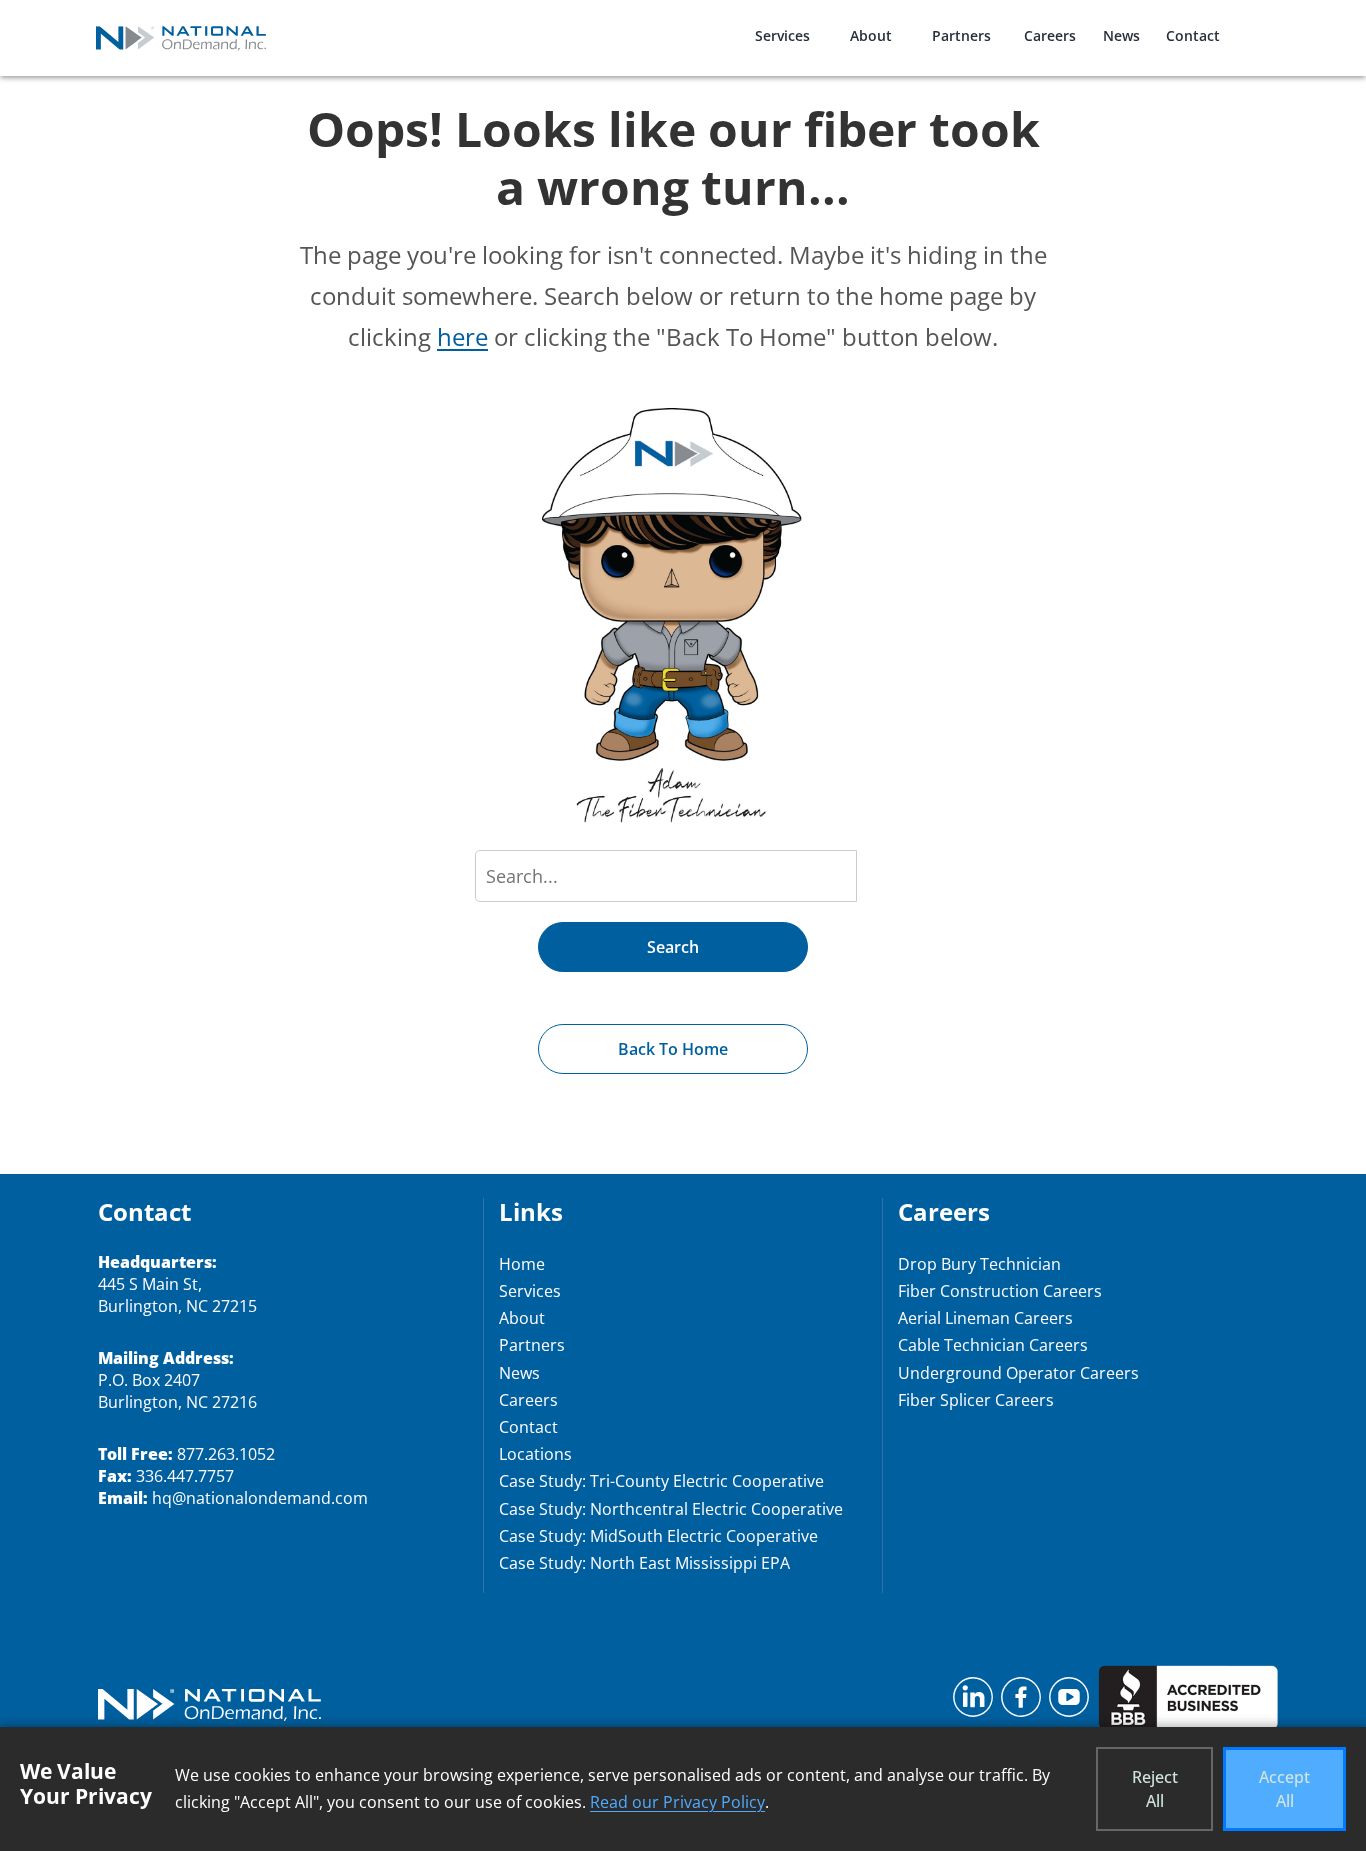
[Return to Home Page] (209, 1707)
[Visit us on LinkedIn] (973, 1703)
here (462, 336)
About (871, 35)
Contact (1193, 35)
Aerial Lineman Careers (985, 1318)
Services (782, 35)
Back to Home (673, 1049)
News (1121, 35)
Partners (961, 35)
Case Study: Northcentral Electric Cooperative (671, 1509)
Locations (535, 1454)
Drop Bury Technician (979, 1264)
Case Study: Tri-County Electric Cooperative (661, 1481)
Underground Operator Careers (1018, 1373)
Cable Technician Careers (993, 1345)
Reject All (1155, 1789)
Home (522, 1264)
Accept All (1284, 1789)
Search (673, 947)
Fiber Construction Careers (1000, 1291)
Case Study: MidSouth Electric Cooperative (658, 1536)
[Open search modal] (1265, 23)
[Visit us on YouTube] (1069, 1703)
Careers (1050, 35)
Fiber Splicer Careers (976, 1400)
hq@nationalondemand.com (260, 1498)
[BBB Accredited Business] (1188, 1703)
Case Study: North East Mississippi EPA (644, 1563)
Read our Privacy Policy (677, 1802)
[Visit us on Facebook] (1021, 1703)
